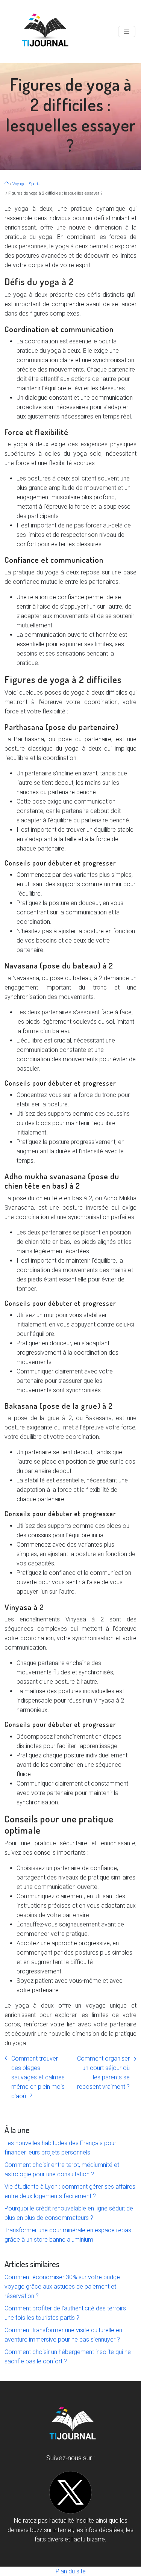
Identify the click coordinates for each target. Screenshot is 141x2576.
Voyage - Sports (27, 184)
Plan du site (71, 2571)
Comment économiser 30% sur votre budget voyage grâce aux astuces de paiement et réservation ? (63, 2287)
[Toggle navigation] (127, 32)
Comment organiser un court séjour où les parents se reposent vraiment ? (103, 2073)
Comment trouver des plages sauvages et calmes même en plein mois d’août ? (38, 2077)
